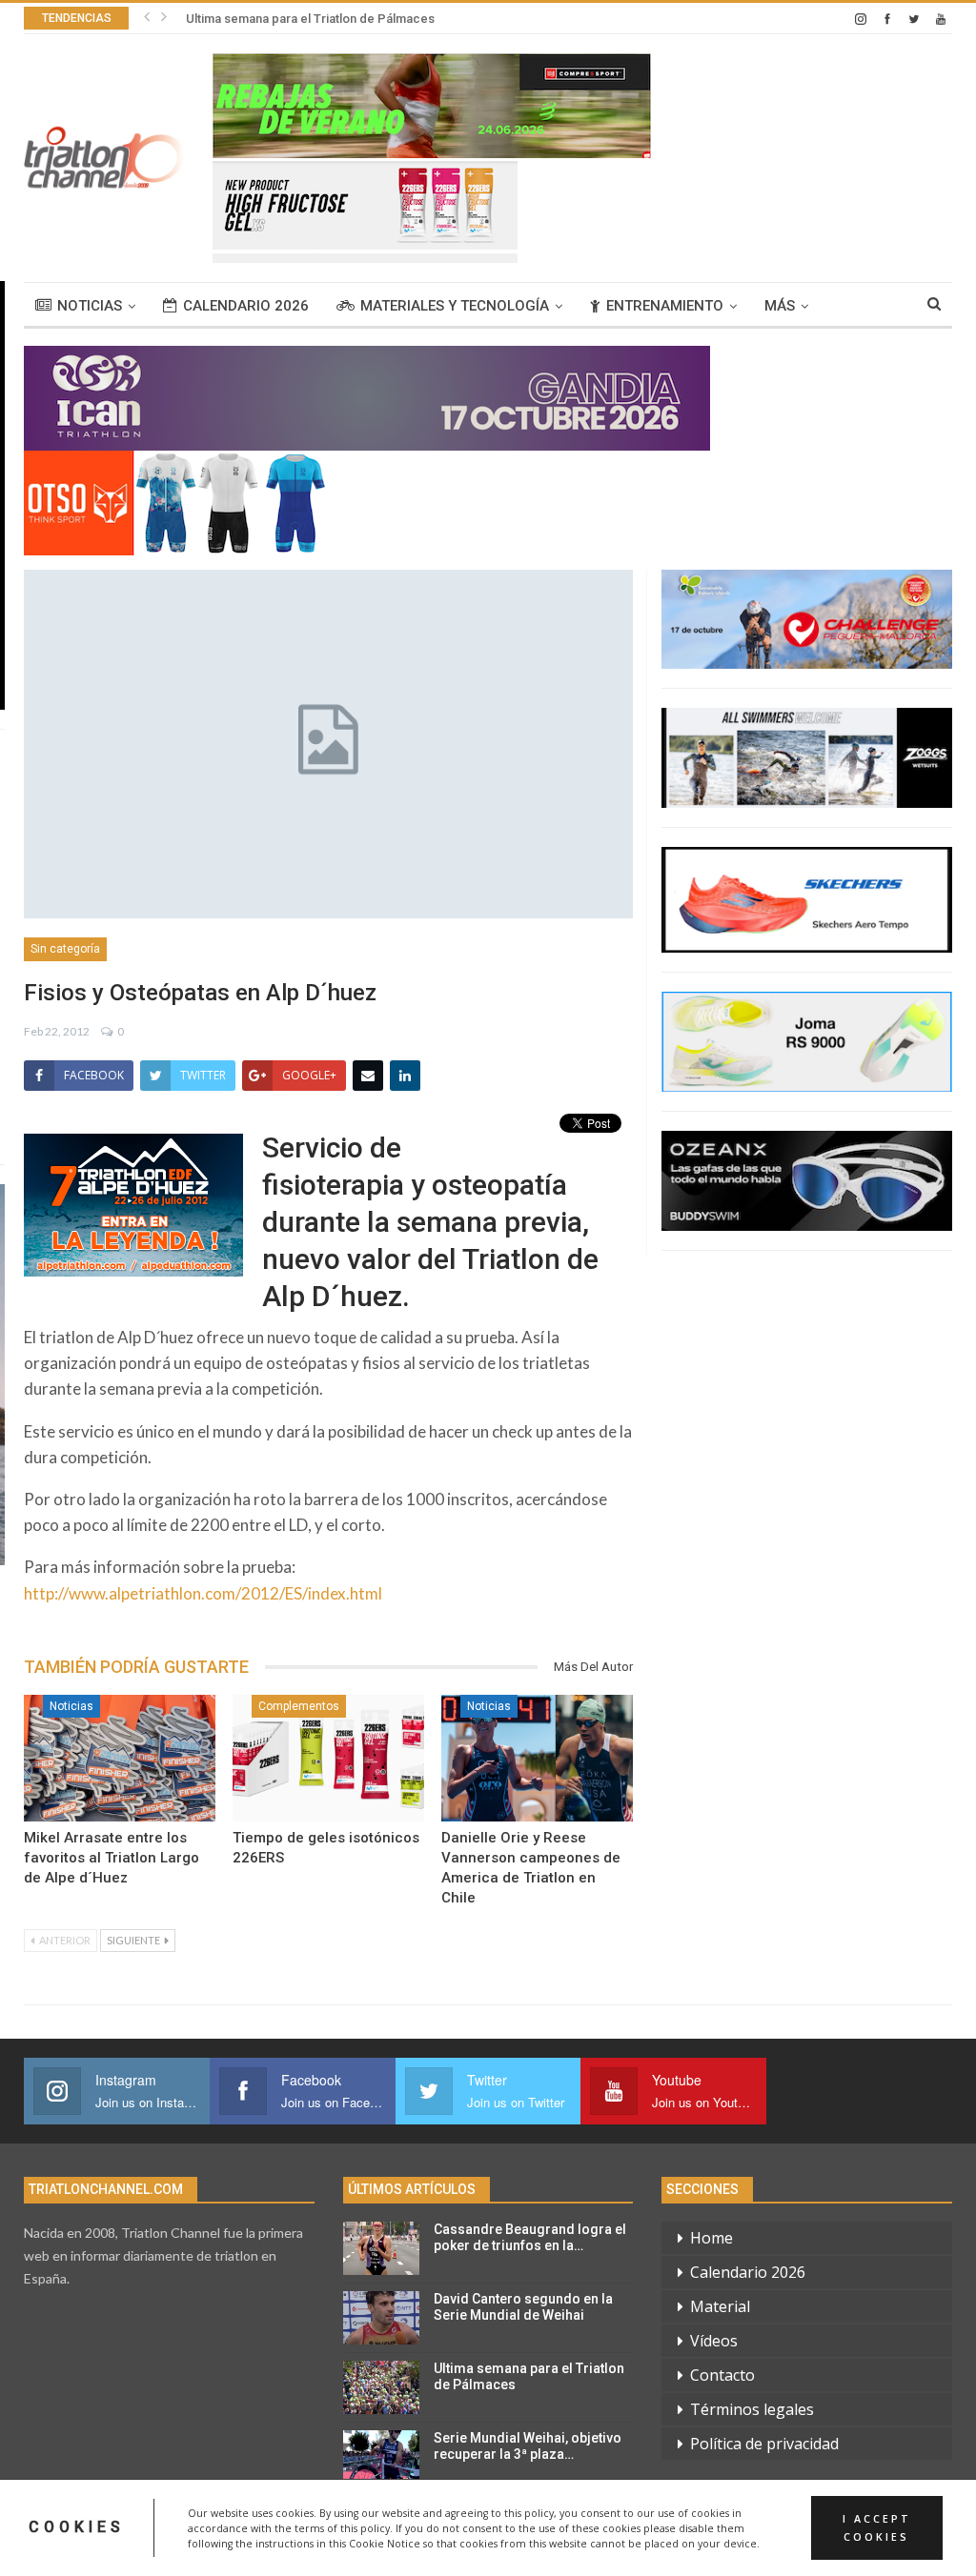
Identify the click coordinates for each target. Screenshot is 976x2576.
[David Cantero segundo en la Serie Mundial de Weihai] (381, 2318)
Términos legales (752, 2409)
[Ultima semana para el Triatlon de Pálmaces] (381, 2387)
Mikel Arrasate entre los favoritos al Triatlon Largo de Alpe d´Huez (112, 1858)
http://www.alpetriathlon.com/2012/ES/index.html (203, 1593)
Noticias (90, 306)
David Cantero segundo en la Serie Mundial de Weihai (523, 2307)
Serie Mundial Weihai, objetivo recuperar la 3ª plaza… (528, 2446)
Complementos (299, 1706)
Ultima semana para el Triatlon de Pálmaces (310, 19)
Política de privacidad (764, 2444)
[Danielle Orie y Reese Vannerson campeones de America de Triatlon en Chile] (537, 1758)
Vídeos (714, 2341)
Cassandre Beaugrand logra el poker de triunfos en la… (530, 2237)
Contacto (722, 2375)
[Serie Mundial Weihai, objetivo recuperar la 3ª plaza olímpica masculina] (381, 2457)
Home (712, 2238)
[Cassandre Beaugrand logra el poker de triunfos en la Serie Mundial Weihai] (381, 2248)
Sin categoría (65, 949)
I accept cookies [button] (877, 2527)
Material (720, 2306)
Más (780, 306)
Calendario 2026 (246, 306)
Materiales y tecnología (455, 306)
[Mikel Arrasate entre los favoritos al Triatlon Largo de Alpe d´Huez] (120, 1758)
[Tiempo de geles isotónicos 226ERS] (328, 1758)
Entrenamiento (665, 306)
